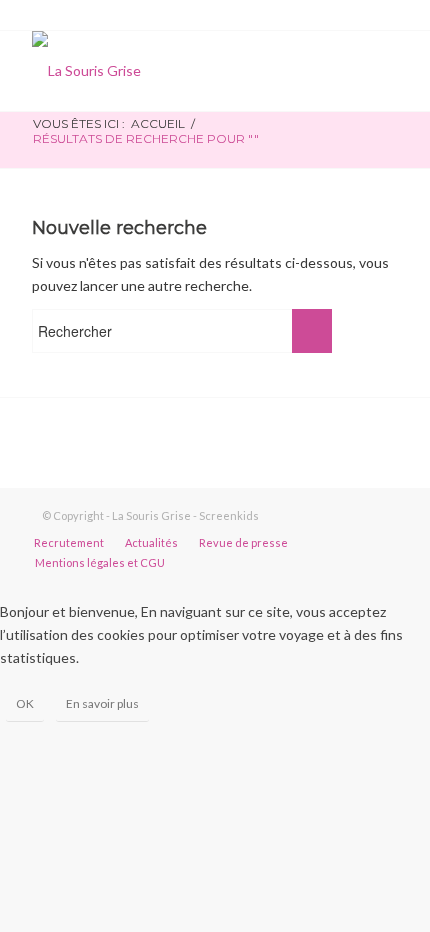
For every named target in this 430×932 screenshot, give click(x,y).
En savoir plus (102, 703)
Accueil (158, 123)
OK (25, 703)
